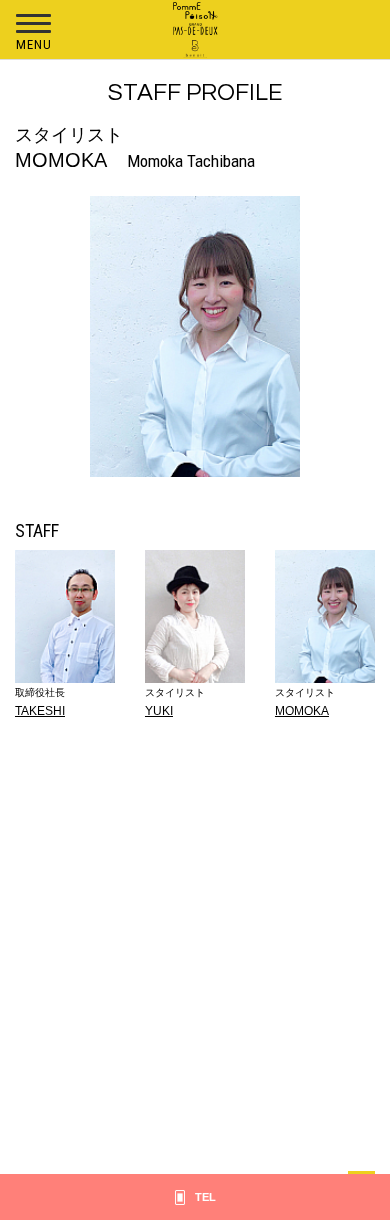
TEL (205, 1197)
